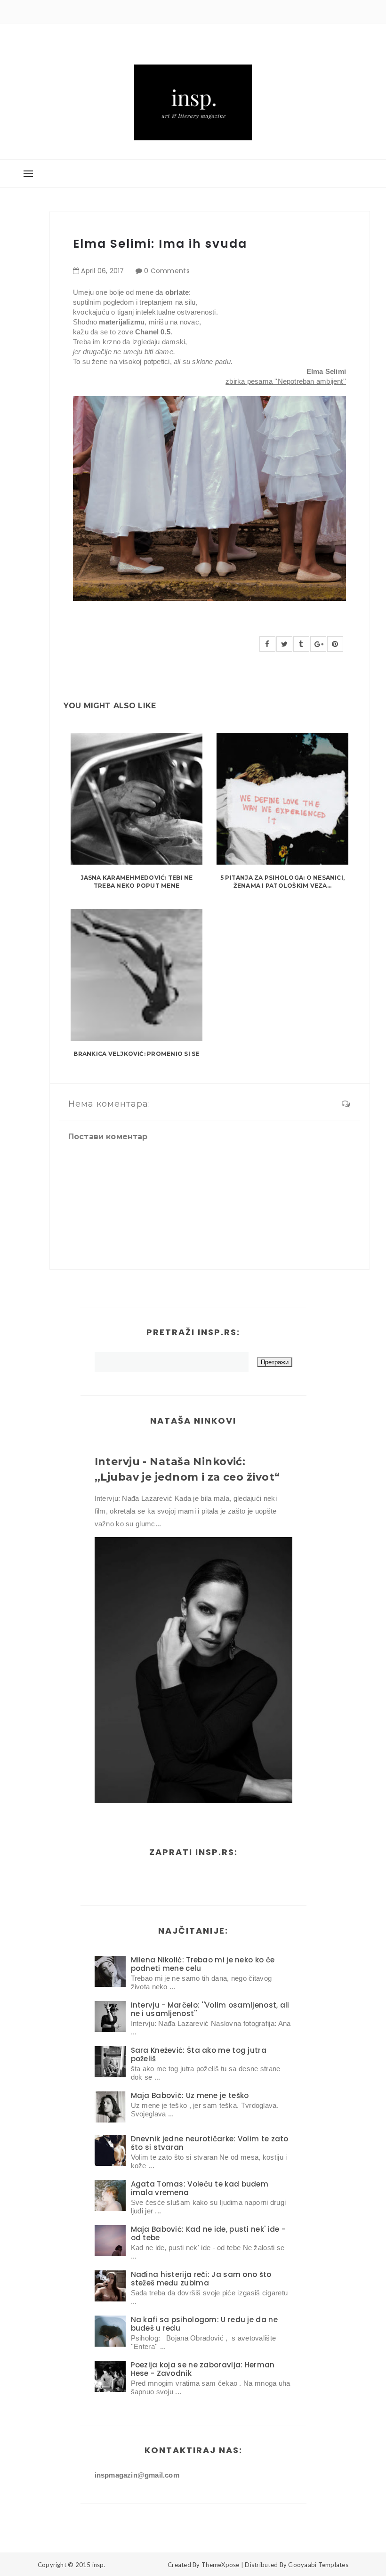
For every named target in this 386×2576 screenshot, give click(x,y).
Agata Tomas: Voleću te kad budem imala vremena (200, 2188)
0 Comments (167, 271)
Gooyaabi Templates (318, 2565)
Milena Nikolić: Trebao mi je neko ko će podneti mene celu (203, 1964)
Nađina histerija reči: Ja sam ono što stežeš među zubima (201, 2279)
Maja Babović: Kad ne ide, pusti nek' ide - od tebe (208, 2233)
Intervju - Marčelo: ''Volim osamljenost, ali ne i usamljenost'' (210, 2009)
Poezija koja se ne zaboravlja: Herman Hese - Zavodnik (203, 2369)
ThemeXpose (221, 2565)
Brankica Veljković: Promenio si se (136, 1054)
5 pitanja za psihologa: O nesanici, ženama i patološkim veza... (282, 882)
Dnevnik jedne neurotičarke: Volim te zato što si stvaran (210, 2143)
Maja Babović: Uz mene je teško (190, 2095)
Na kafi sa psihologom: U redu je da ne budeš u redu (204, 2324)
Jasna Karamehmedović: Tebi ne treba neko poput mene (137, 882)
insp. (99, 2565)
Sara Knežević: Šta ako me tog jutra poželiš (199, 2054)
